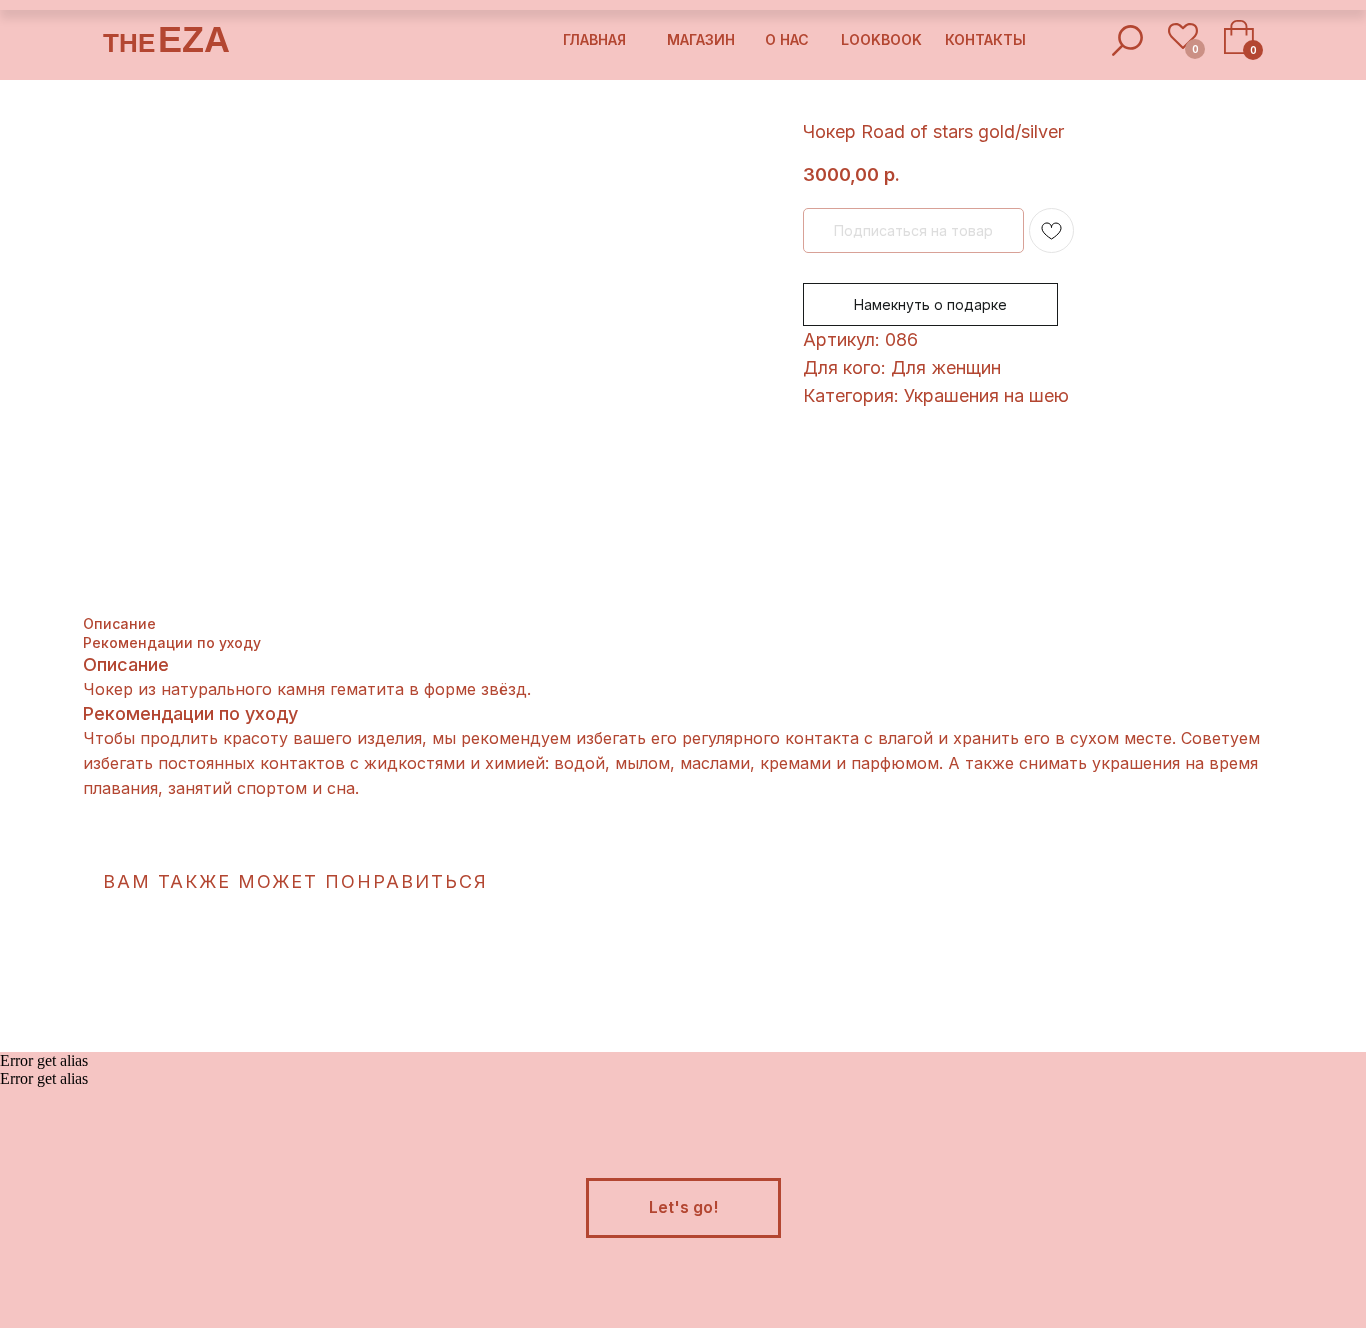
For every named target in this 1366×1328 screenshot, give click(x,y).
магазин (701, 39)
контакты (985, 39)
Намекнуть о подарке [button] (930, 304)
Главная (594, 39)
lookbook (881, 39)
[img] (1127, 40)
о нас (787, 39)
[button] (683, 1208)
